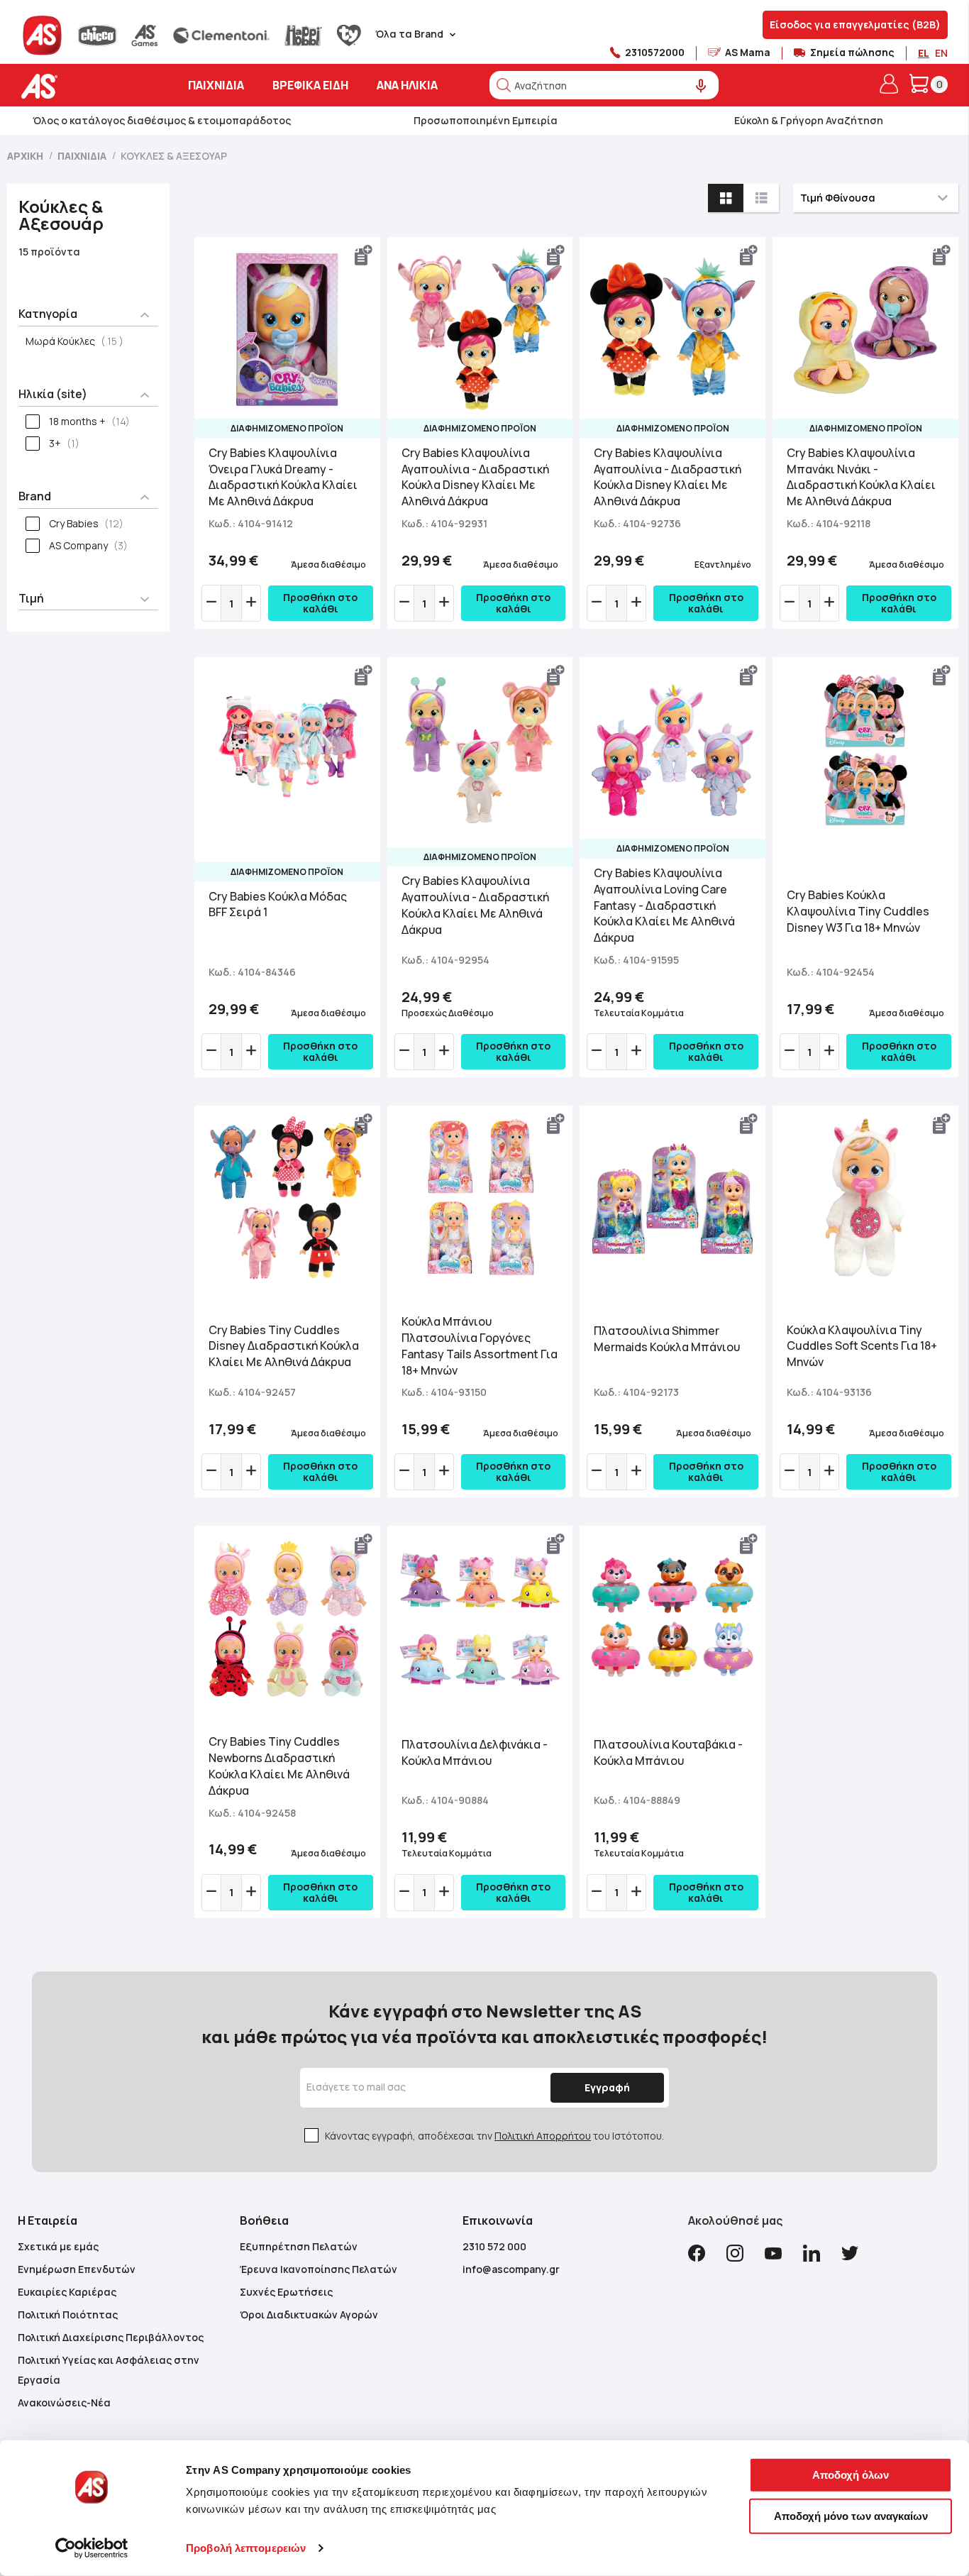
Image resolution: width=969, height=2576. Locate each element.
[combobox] (604, 85)
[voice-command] (701, 86)
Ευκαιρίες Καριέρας (67, 2292)
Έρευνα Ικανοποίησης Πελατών (319, 2269)
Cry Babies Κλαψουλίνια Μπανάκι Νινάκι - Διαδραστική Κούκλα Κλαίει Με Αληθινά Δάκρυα (861, 477)
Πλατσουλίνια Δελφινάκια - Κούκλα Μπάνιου (475, 1752)
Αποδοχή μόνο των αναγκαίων (851, 2515)
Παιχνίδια (83, 156)
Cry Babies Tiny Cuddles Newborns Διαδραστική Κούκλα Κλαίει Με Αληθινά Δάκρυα (279, 1766)
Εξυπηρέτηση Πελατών (299, 2246)
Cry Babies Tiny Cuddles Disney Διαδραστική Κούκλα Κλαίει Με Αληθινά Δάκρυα (284, 1346)
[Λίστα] (761, 198)
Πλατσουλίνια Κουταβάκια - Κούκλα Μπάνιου (668, 1752)
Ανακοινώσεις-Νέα (64, 2402)
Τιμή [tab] (31, 598)
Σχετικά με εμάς (58, 2246)
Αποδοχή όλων (851, 2475)
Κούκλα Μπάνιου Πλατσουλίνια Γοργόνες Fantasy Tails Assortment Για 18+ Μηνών (480, 1346)
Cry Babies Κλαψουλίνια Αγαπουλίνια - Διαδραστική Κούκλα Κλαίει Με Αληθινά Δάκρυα (475, 905)
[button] (364, 255)
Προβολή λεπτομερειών (246, 2548)
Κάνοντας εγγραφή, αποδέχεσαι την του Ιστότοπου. (494, 2136)
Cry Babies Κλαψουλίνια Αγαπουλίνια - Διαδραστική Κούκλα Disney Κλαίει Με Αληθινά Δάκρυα (475, 477)
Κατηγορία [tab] (48, 314)
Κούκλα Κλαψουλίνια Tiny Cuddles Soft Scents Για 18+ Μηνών (862, 1346)
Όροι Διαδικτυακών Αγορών (309, 2314)
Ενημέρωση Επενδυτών (77, 2269)
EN (941, 53)
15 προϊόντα (49, 252)
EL (924, 53)
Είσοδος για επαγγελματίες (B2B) (855, 24)
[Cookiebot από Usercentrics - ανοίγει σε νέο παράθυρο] (92, 2548)
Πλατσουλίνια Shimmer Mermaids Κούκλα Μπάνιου (667, 1339)
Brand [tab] (35, 496)
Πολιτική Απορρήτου (543, 2136)
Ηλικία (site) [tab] (53, 394)
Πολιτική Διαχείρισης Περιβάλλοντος (111, 2337)
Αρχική (26, 156)
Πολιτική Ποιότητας (68, 2314)
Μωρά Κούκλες (79, 341)
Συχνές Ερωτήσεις (286, 2292)
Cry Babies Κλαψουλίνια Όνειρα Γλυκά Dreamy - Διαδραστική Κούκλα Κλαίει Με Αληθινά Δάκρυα (283, 477)
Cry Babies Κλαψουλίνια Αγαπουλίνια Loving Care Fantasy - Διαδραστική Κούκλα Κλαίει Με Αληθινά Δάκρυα (664, 905)
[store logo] (83, 86)
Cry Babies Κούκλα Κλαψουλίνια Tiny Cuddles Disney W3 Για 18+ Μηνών (858, 911)
